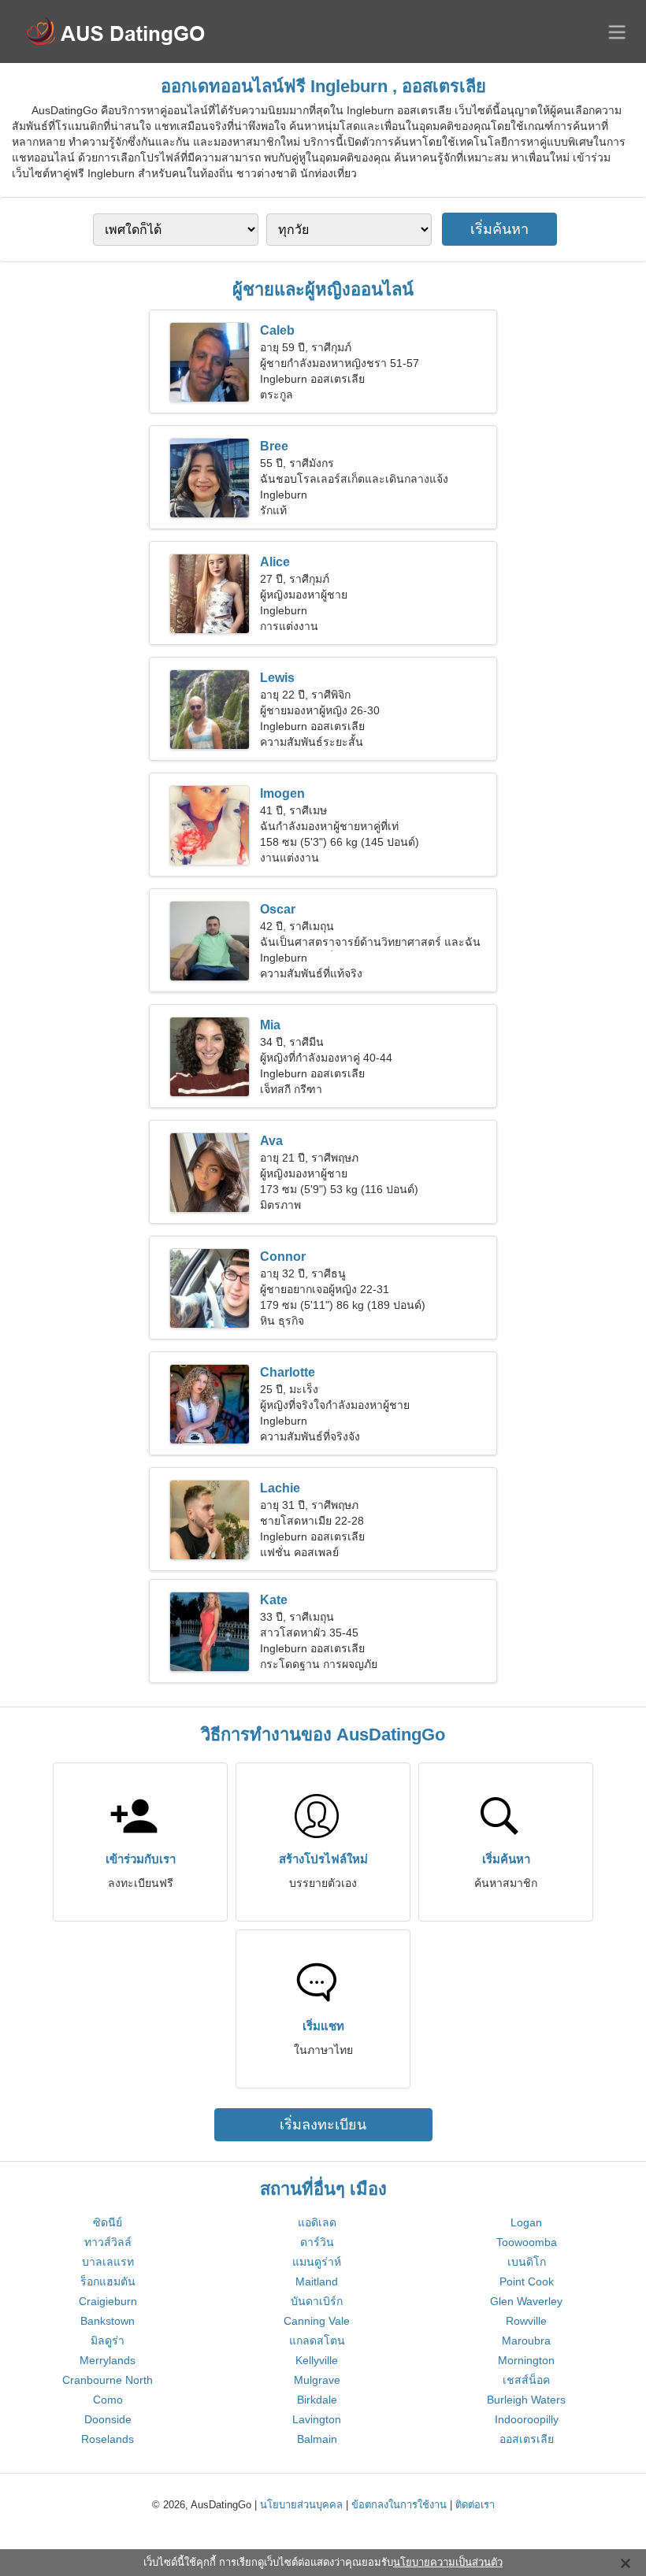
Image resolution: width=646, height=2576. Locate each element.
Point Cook (527, 2281)
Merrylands (108, 2360)
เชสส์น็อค (526, 2380)
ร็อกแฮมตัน (108, 2281)
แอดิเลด (317, 2222)
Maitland (317, 2281)
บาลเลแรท (108, 2262)
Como (108, 2400)
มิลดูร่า (108, 2341)
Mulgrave (317, 2380)
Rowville (526, 2321)
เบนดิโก (527, 2262)
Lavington (317, 2419)
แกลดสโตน (317, 2341)
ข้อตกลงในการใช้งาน (399, 2505)
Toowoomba (527, 2242)
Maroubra (526, 2341)
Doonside (108, 2419)
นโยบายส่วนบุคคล (301, 2505)
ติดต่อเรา (475, 2505)
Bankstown (108, 2321)
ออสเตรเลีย (527, 2439)
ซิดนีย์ (108, 2222)
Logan (526, 2222)
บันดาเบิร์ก (317, 2301)
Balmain (317, 2439)
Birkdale (317, 2400)
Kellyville (317, 2360)
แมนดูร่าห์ (317, 2262)
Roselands (108, 2439)
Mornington (526, 2360)
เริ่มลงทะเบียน (323, 2125)
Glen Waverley (526, 2301)
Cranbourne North (108, 2380)
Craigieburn (108, 2301)
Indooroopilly (527, 2419)
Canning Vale (317, 2321)
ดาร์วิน (317, 2242)
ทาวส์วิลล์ (108, 2242)
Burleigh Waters (526, 2400)
